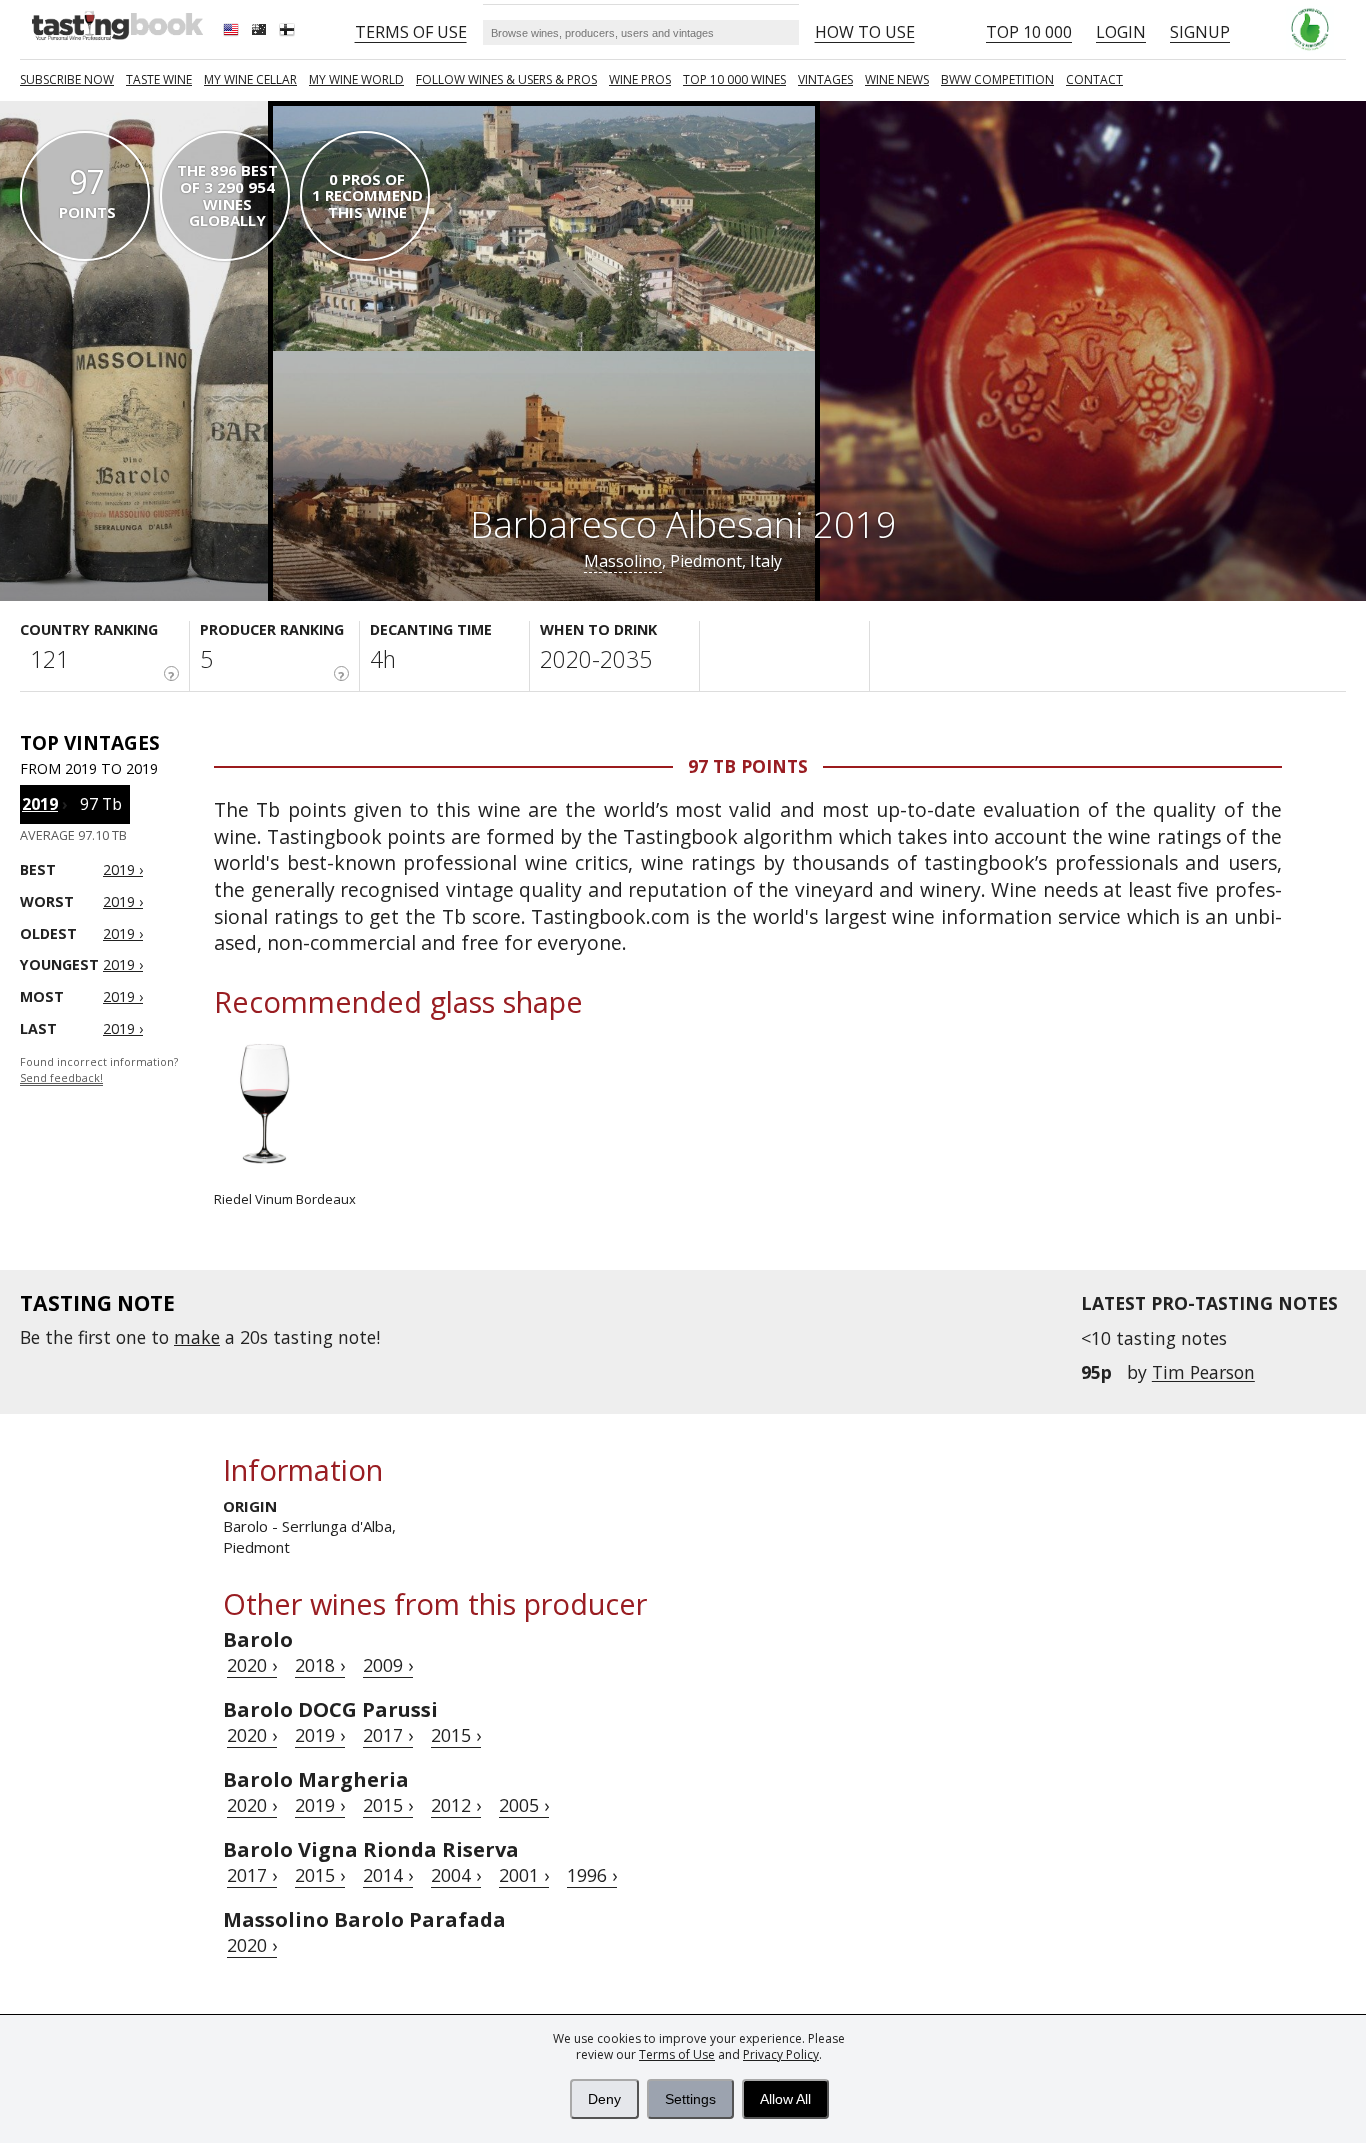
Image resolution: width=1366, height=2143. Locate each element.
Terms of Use (677, 2054)
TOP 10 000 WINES (734, 79)
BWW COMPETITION (997, 79)
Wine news (897, 79)
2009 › (388, 1665)
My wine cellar (250, 79)
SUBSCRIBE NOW (67, 79)
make (197, 1337)
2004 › (456, 1875)
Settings (690, 2099)
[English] (233, 32)
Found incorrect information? (99, 1070)
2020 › (252, 1665)
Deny (604, 2099)
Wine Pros (640, 79)
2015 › (456, 1735)
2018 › (320, 1665)
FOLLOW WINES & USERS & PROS (506, 79)
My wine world (356, 79)
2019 (40, 804)
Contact (1094, 79)
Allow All (785, 2099)
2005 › (524, 1805)
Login (1121, 32)
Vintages (825, 79)
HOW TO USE (865, 32)
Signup (1200, 32)
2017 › (388, 1735)
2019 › (320, 1735)
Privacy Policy (781, 2054)
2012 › (456, 1805)
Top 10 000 (1029, 32)
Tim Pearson (1203, 1372)
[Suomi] (289, 32)
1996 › (592, 1875)
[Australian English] (261, 32)
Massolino (623, 561)
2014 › (388, 1875)
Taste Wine (159, 79)
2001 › (524, 1875)
